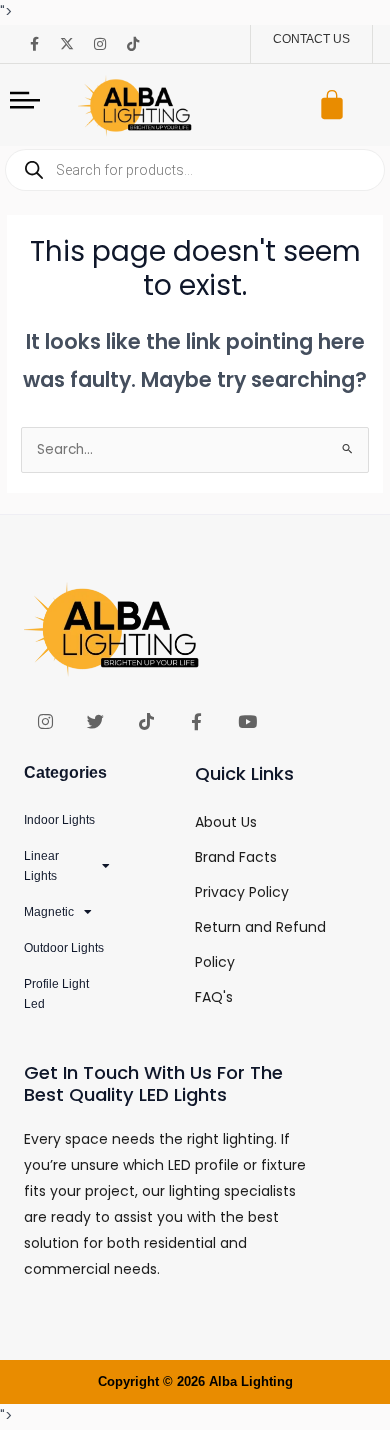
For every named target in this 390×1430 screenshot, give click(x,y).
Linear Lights (41, 866)
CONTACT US (311, 39)
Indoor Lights (59, 820)
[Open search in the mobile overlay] (195, 170)
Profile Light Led (56, 994)
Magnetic (49, 912)
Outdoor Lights (64, 948)
